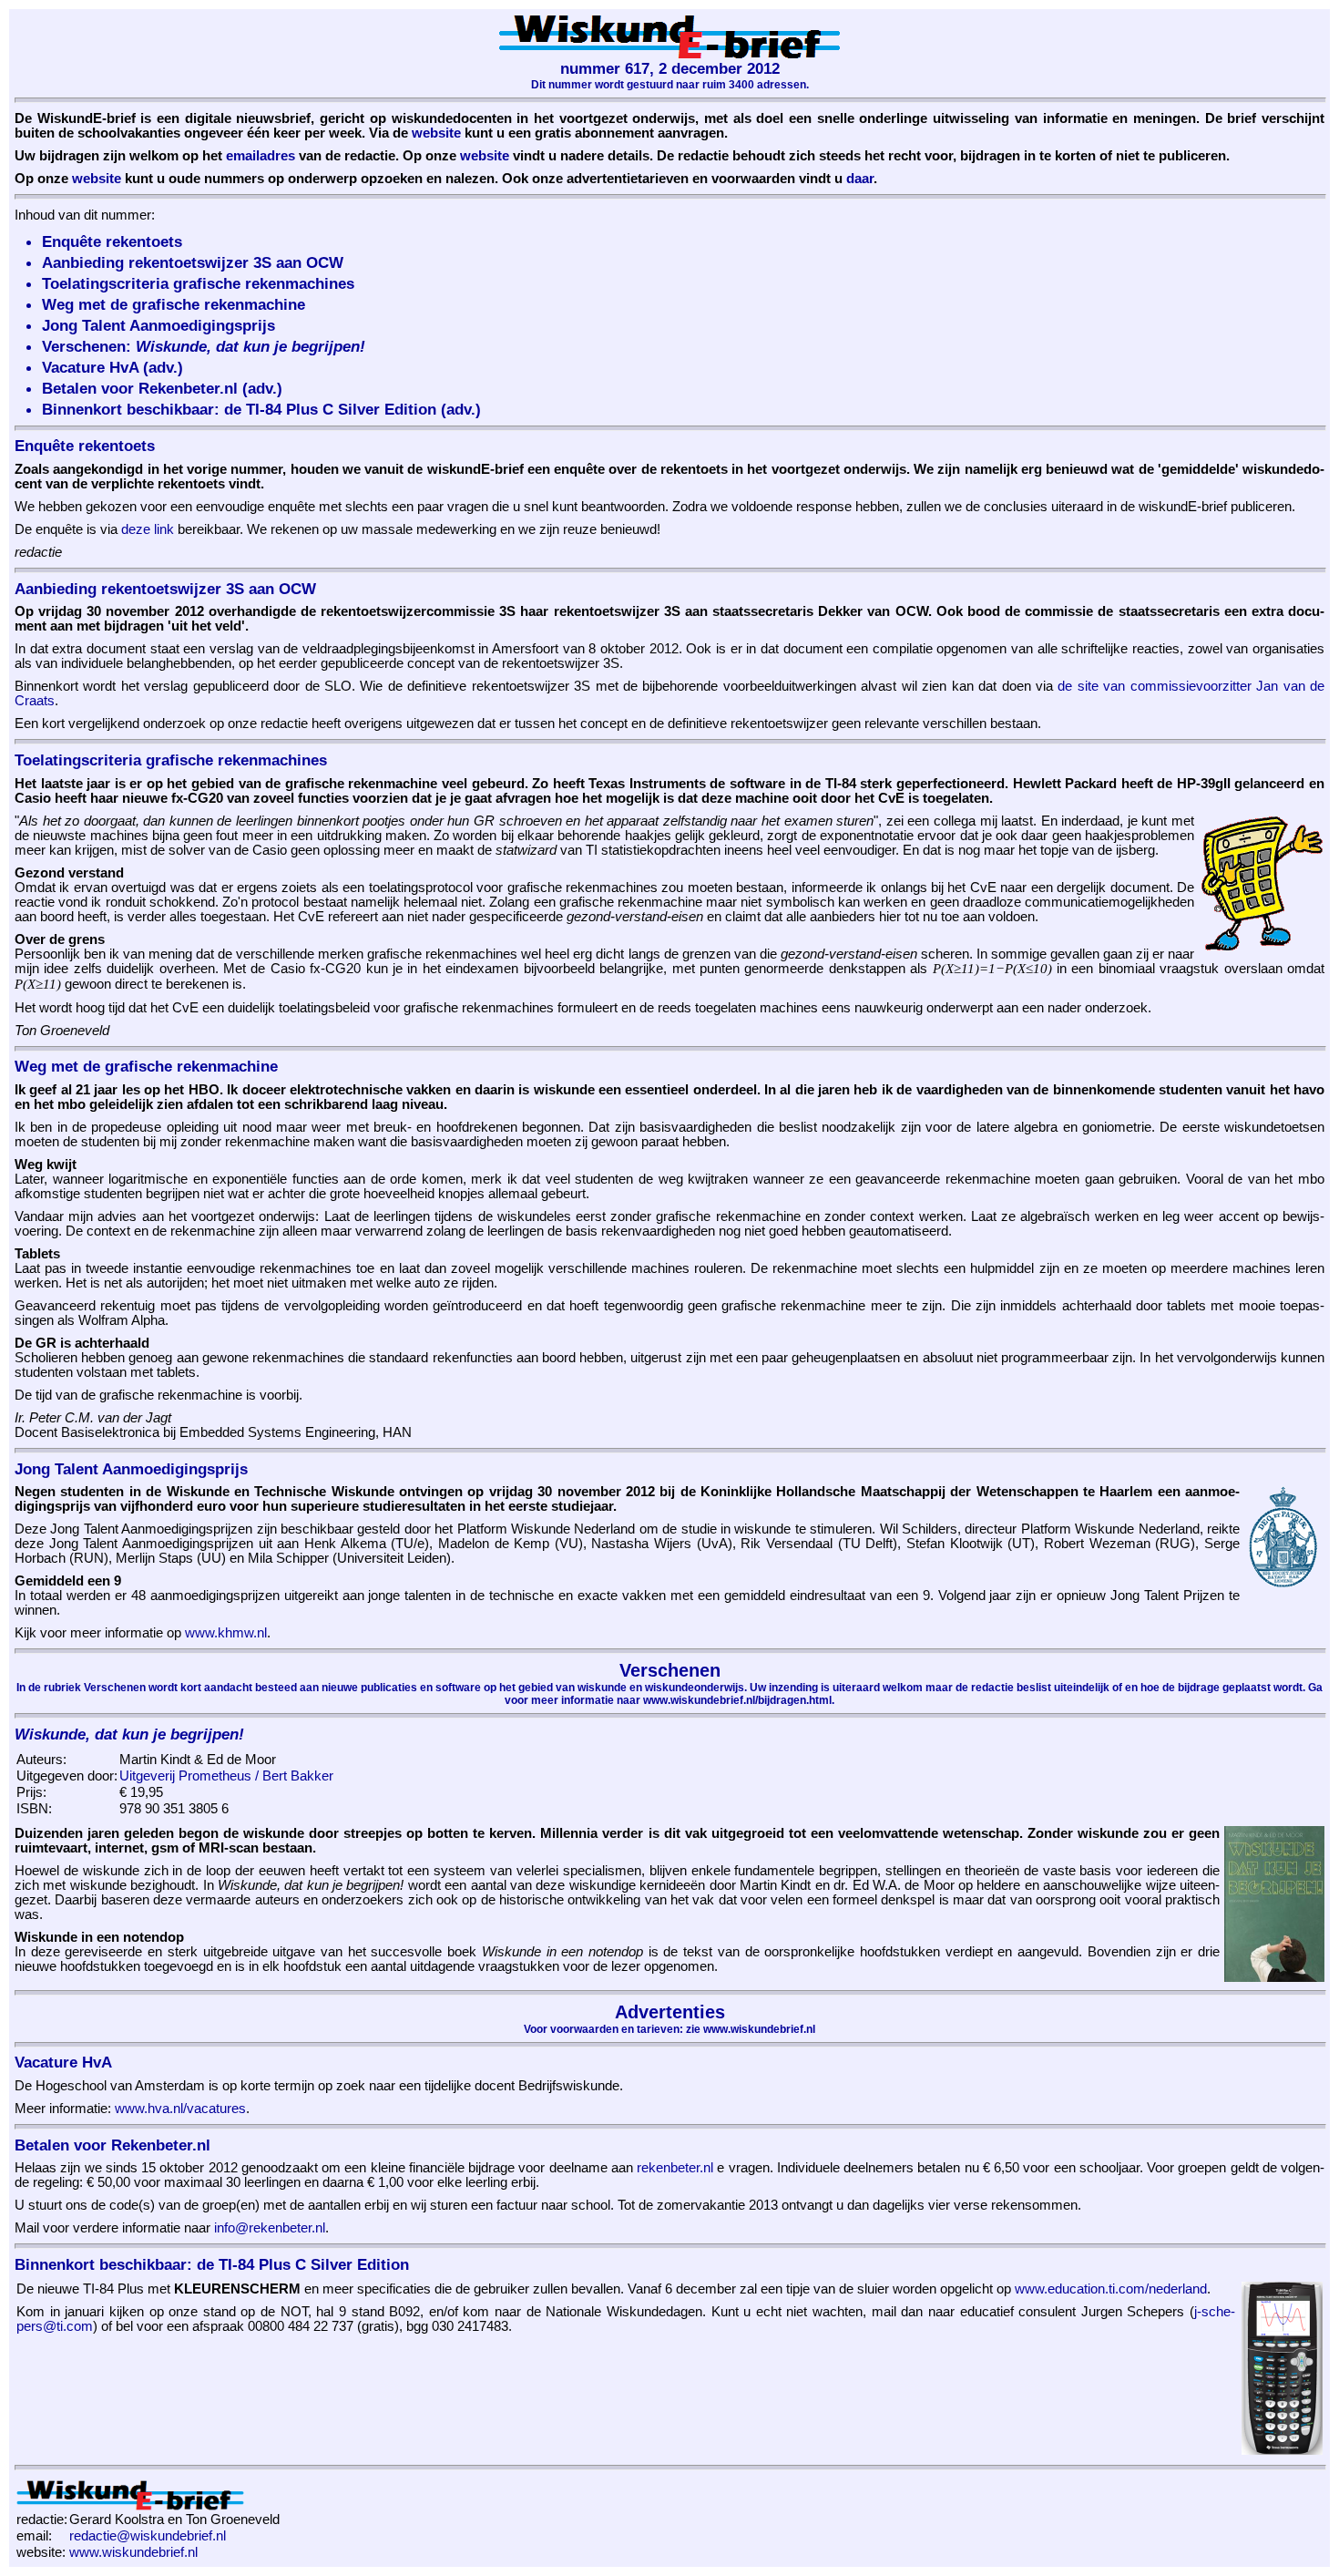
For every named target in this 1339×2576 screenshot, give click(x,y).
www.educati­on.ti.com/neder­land (1111, 2289)
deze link (148, 529)
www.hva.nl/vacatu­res (180, 2109)
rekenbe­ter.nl (675, 2168)
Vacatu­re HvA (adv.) (112, 367)
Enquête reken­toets (112, 241)
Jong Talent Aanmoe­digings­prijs (158, 325)
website (436, 133)
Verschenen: (204, 346)
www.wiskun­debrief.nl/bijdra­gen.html (737, 1700)
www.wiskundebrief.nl (133, 2552)
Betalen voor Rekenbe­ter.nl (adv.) (162, 388)
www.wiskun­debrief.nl (759, 2029)
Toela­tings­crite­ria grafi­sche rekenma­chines (198, 283)
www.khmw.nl (226, 1633)
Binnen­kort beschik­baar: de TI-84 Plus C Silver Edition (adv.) (261, 409)
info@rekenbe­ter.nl (270, 2228)
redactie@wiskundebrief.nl (148, 2536)
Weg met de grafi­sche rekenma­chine (174, 304)
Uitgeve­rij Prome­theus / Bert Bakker (226, 1776)
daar (860, 179)
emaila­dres (261, 156)
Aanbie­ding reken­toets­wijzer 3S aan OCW (193, 262)
